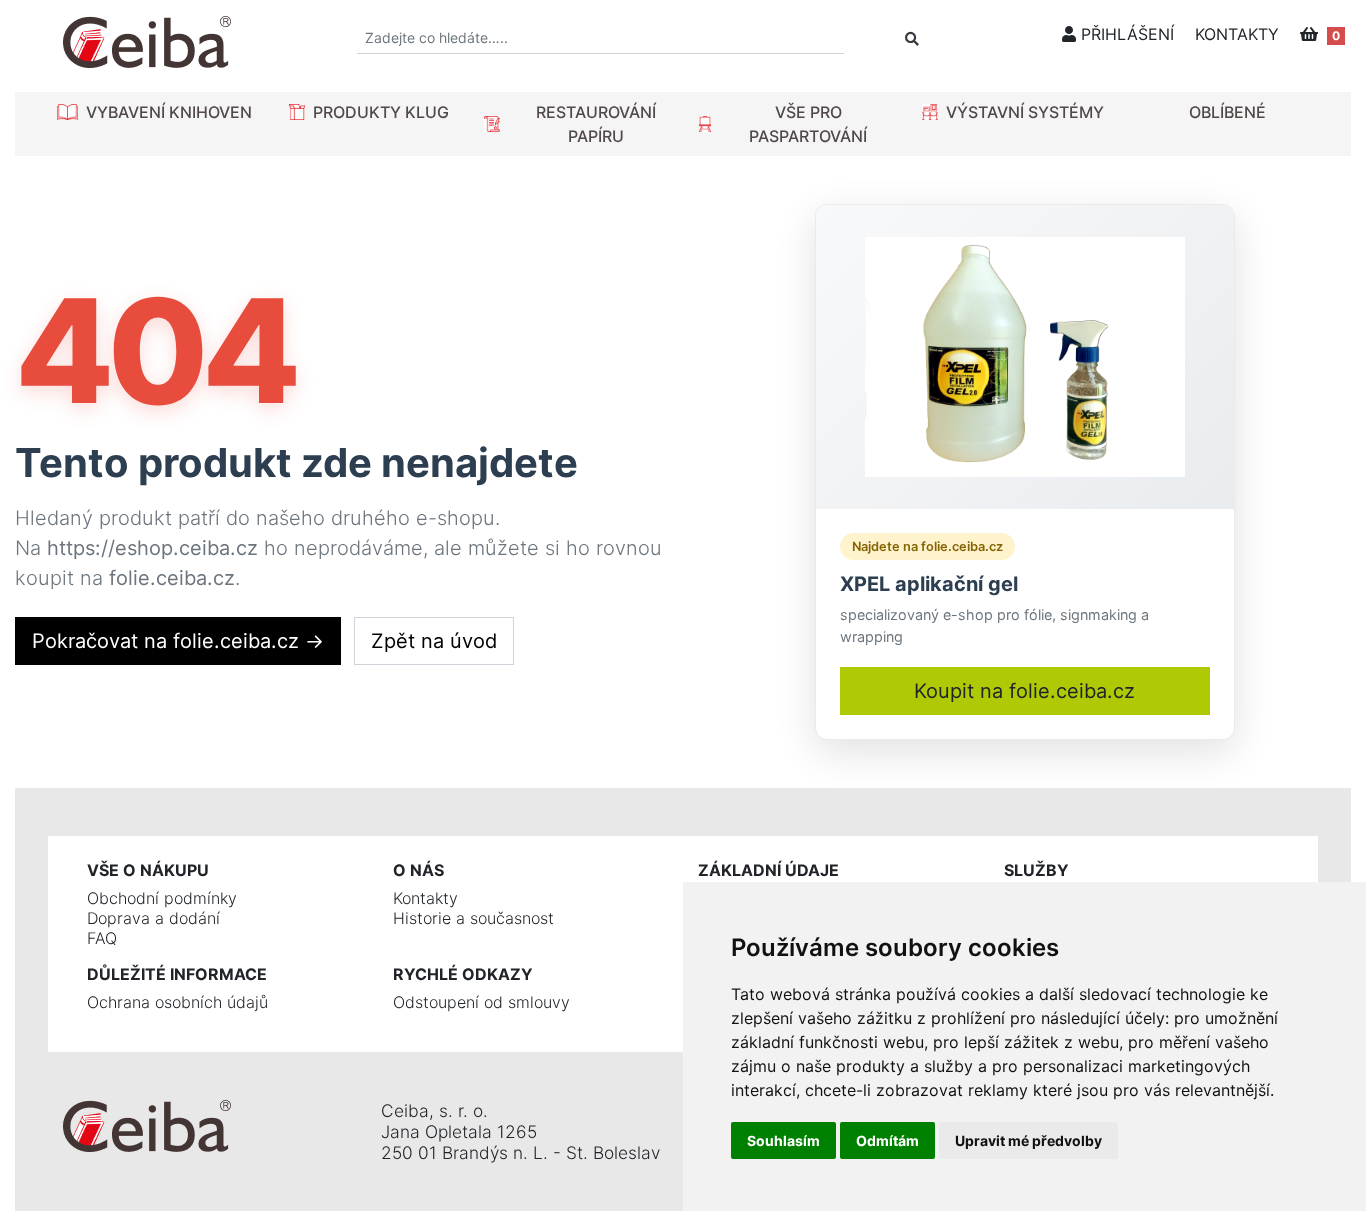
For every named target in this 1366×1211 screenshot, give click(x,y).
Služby (1036, 870)
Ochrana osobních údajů (177, 1002)
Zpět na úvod (434, 641)
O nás (418, 870)
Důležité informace (177, 974)
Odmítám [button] (887, 1140)
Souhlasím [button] (783, 1140)
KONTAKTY (1237, 34)
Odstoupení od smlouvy (481, 1002)
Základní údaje (768, 870)
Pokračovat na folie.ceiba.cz (178, 641)
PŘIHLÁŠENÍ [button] (1125, 34)
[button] (154, 112)
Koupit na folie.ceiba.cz (1024, 691)
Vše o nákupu (148, 870)
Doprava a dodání (153, 918)
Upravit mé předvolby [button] (1028, 1140)
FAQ (102, 938)
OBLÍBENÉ (1227, 112)
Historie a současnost (473, 918)
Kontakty (425, 898)
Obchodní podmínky (162, 898)
